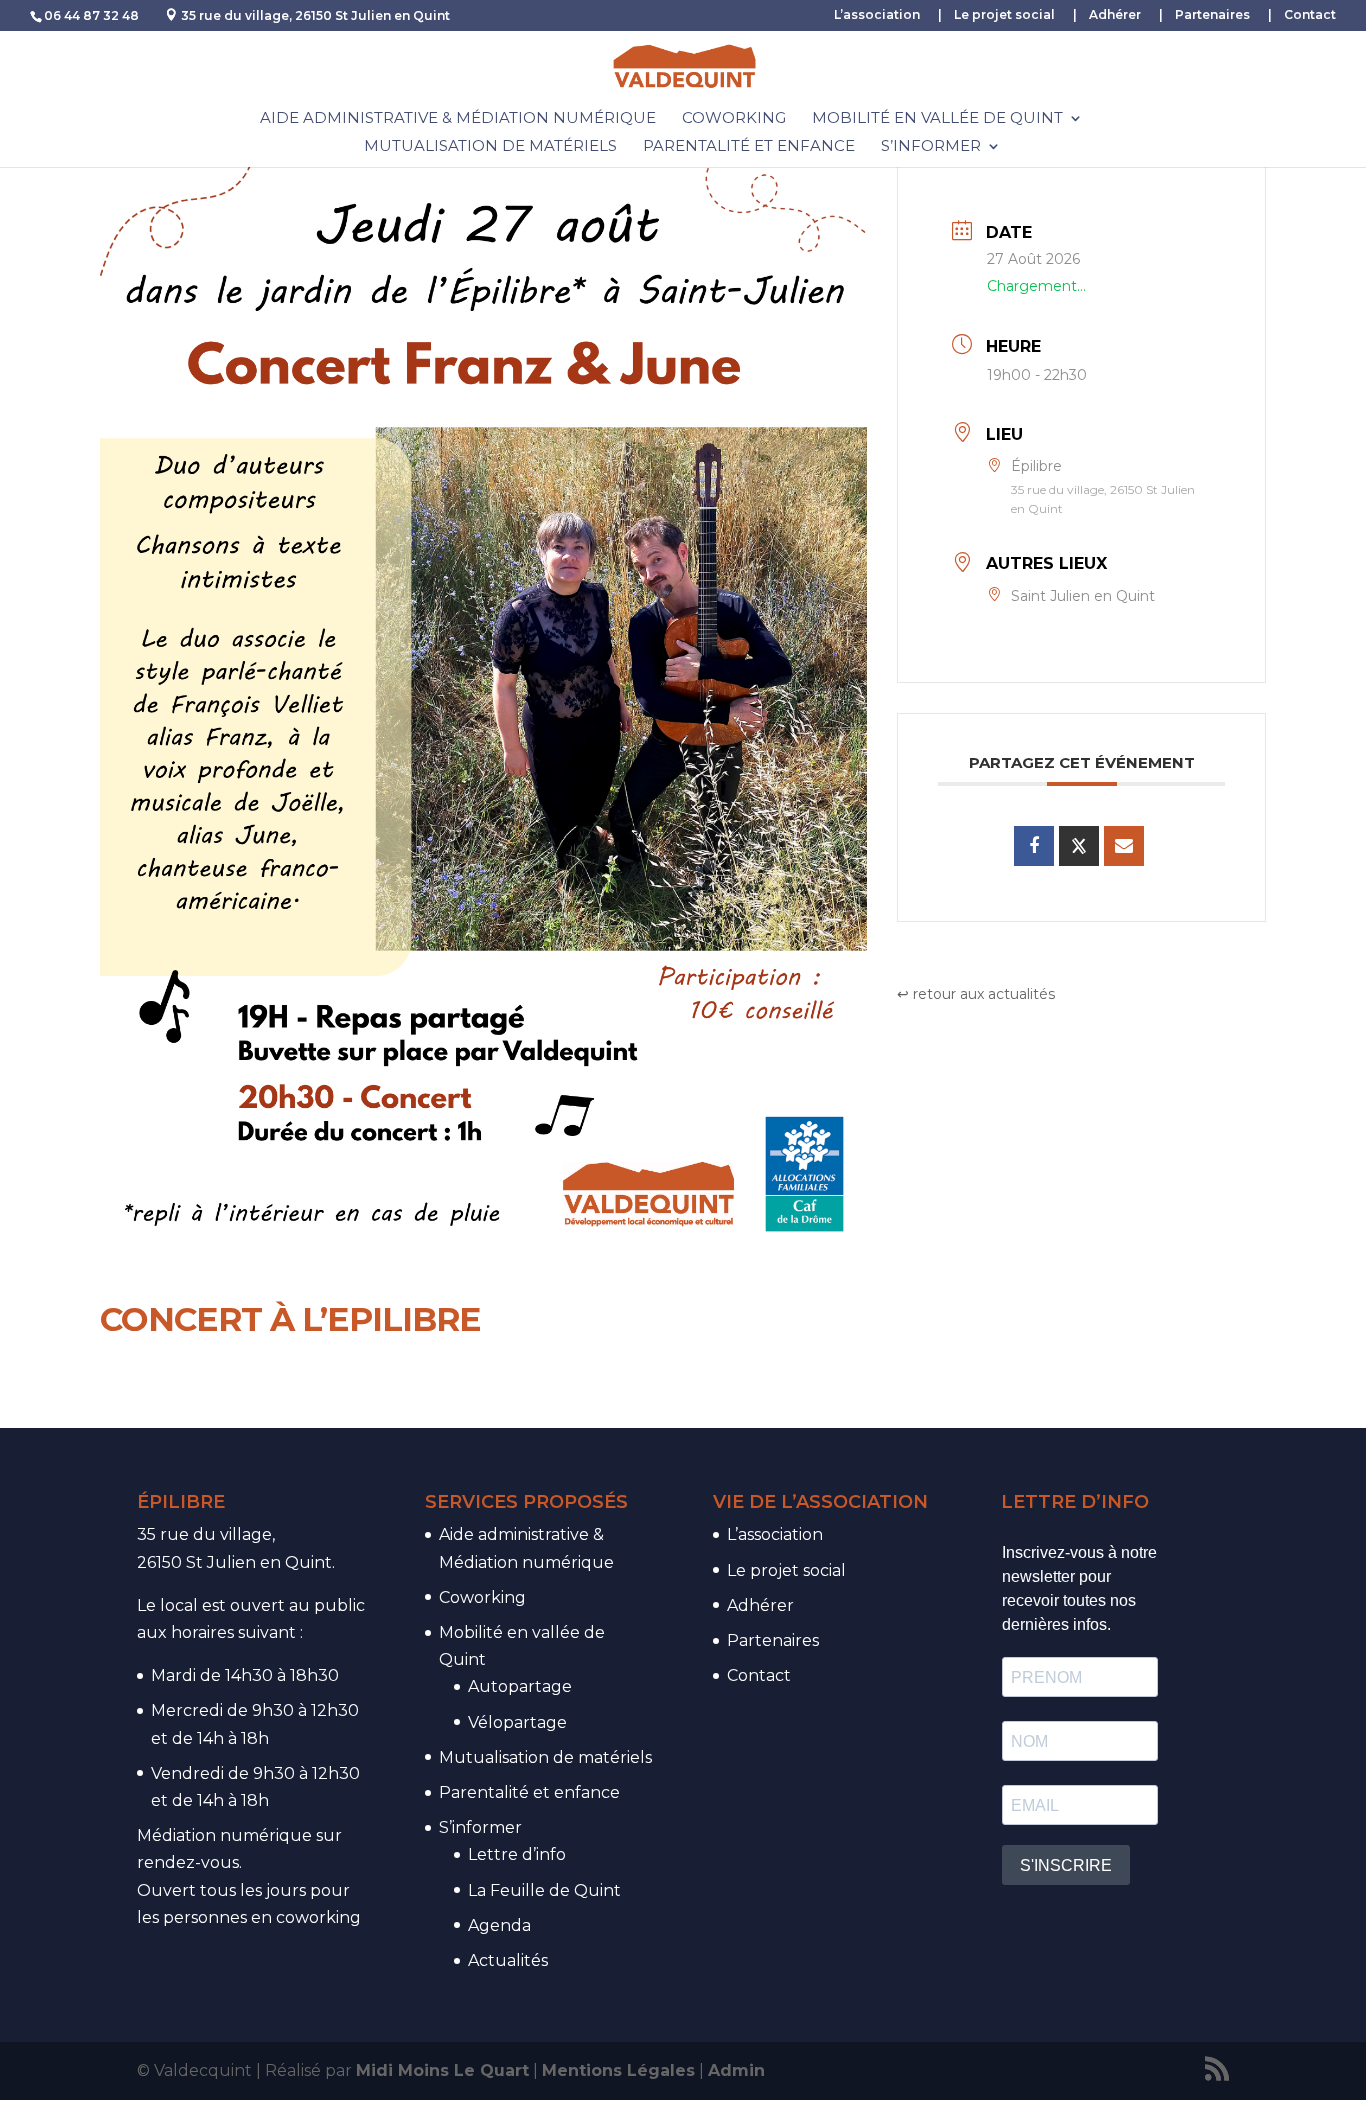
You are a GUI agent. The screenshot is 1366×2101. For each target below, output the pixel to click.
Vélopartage (517, 1722)
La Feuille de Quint (544, 1890)
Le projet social (1004, 15)
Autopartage (520, 1686)
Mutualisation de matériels (490, 147)
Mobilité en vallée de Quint (937, 119)
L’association (877, 15)
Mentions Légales (618, 2070)
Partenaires (1212, 15)
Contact (1310, 15)
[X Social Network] (1079, 846)
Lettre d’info (517, 1854)
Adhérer (1115, 15)
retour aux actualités (984, 994)
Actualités (508, 1960)
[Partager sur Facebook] (1034, 846)
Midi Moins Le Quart (442, 2070)
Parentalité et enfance (749, 147)
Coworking (734, 119)
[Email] (1124, 846)
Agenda (499, 1925)
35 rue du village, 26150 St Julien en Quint (315, 15)
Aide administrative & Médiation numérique (458, 119)
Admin (736, 2070)
